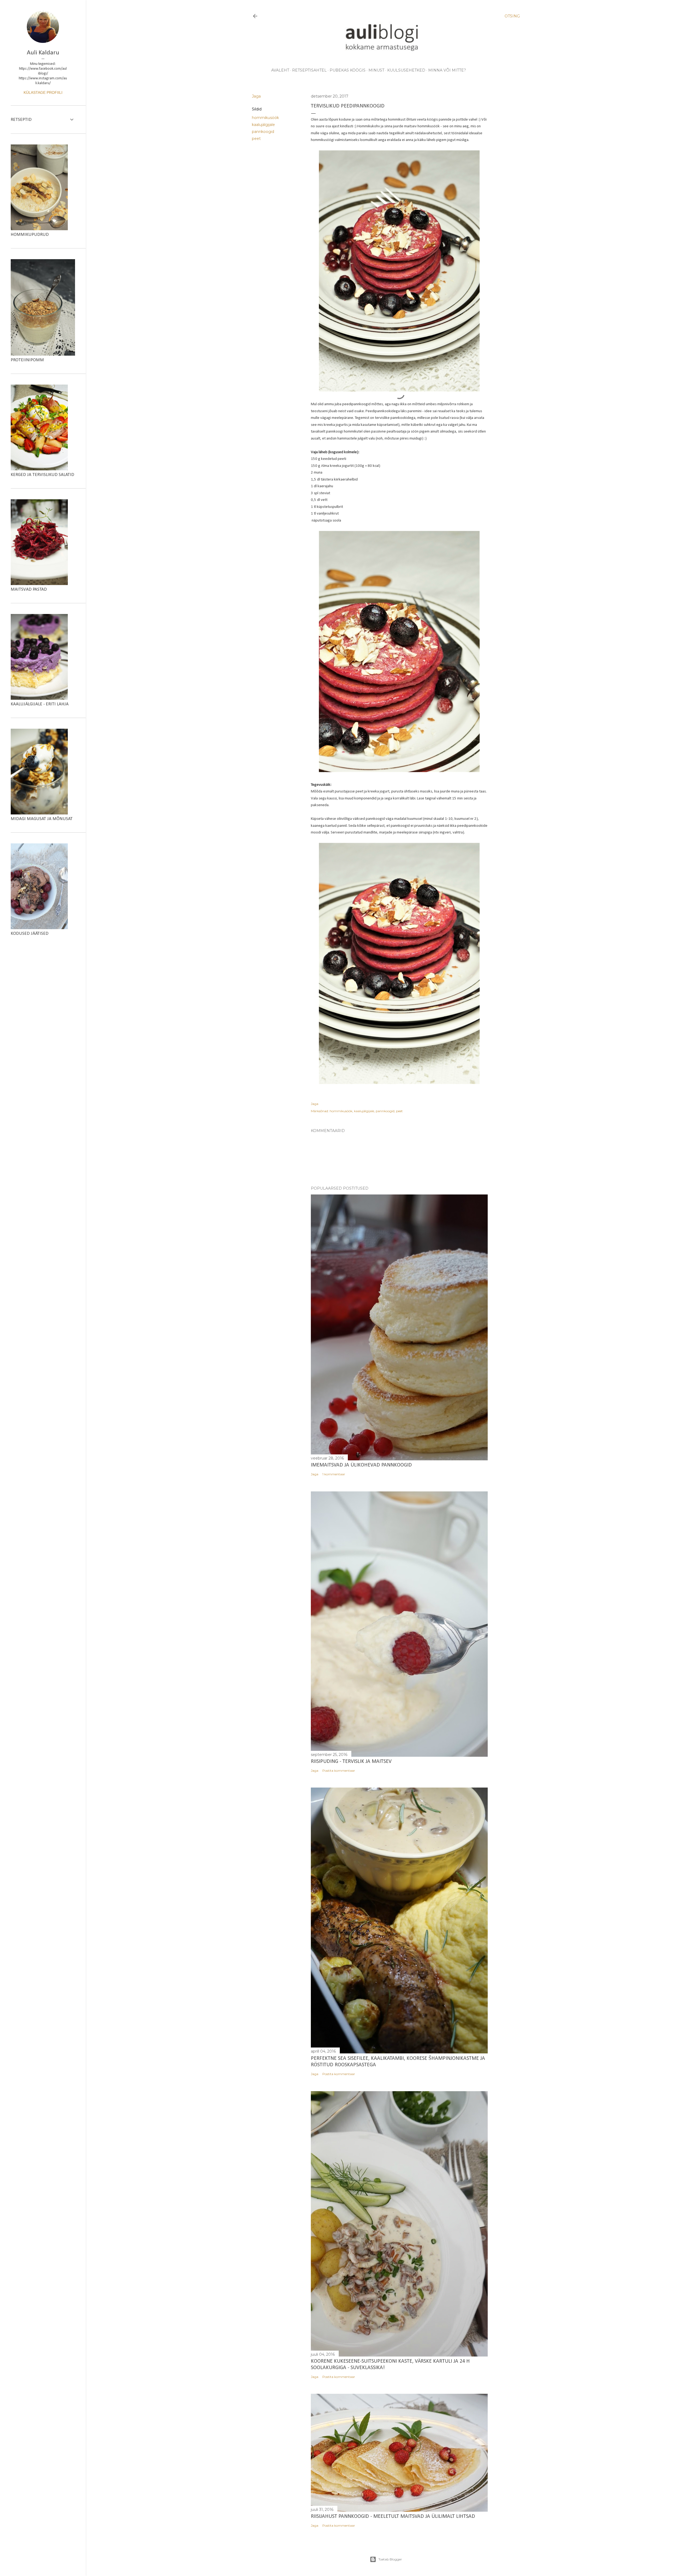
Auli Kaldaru (43, 53)
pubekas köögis (348, 70)
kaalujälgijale (263, 125)
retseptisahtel (309, 70)
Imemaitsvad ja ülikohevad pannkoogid (361, 1465)
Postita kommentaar (339, 1771)
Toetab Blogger (390, 2559)
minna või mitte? (447, 70)
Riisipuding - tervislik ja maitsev (351, 1762)
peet (256, 139)
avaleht (280, 70)
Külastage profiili (43, 92)
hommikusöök (265, 118)
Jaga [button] (256, 96)
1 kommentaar (334, 1474)
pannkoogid (263, 132)
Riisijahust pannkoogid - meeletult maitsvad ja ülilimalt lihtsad (393, 2517)
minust (376, 70)
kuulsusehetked (406, 70)
